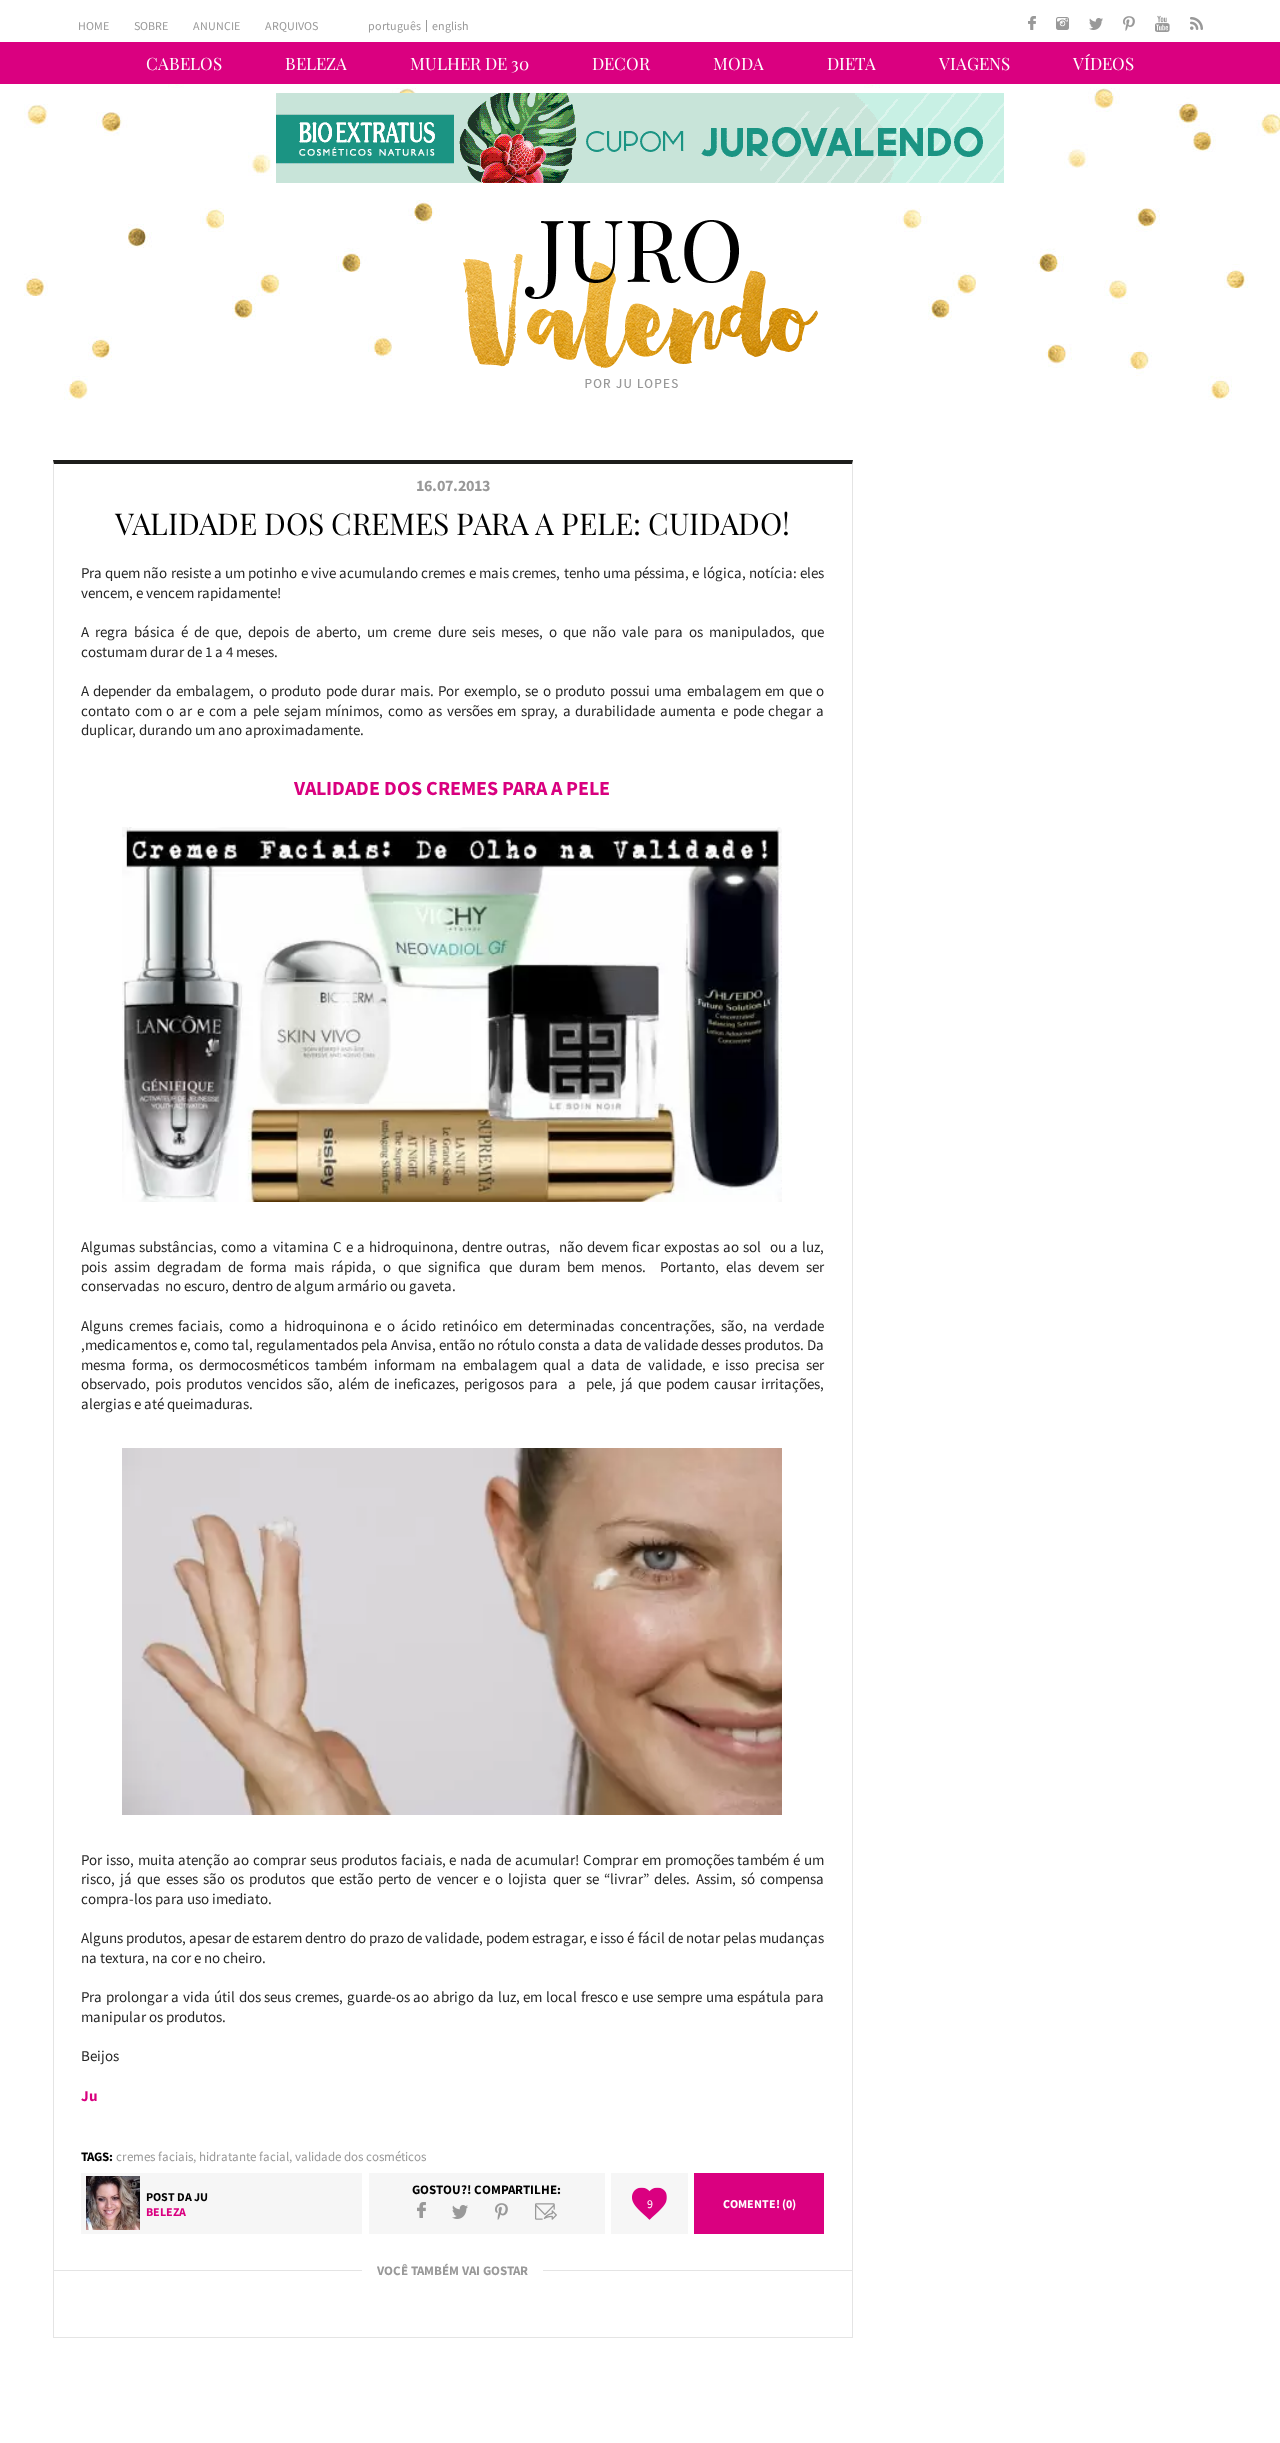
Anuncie (216, 25)
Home (93, 25)
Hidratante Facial (244, 2156)
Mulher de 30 (469, 63)
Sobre (151, 25)
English (450, 26)
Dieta (851, 63)
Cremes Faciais (154, 2156)
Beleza (316, 63)
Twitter (460, 2211)
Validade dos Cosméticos (360, 2156)
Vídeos (1103, 63)
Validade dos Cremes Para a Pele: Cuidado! (452, 523)
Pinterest (501, 2211)
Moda (738, 63)
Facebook (421, 2211)
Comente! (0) (759, 2203)
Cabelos (184, 63)
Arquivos (291, 25)
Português (394, 26)
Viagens (974, 63)
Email (546, 2211)
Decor (621, 63)
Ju (201, 2196)
